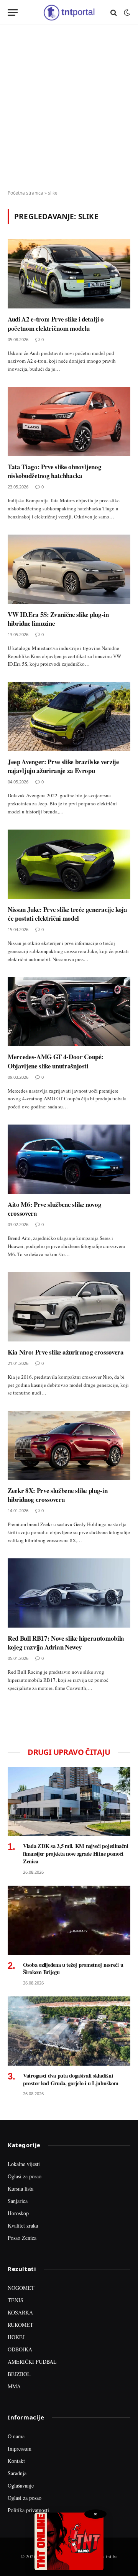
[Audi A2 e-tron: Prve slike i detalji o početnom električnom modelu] (69, 274)
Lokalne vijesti (24, 2164)
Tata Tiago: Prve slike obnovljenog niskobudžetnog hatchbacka (54, 471)
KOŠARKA (20, 2312)
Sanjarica (18, 2201)
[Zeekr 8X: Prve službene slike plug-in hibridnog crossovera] (69, 1445)
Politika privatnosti (28, 2510)
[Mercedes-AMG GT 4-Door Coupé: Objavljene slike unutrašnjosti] (69, 1011)
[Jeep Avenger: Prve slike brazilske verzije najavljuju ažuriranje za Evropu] (69, 716)
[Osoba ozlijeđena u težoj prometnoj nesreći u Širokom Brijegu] (69, 1920)
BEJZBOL (19, 2374)
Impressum (20, 2449)
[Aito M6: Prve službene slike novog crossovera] (69, 1159)
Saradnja (17, 2473)
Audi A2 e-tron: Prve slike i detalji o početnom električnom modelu (56, 323)
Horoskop (18, 2213)
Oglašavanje (21, 2485)
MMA (14, 2386)
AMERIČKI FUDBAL (32, 2362)
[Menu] (13, 12)
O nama (16, 2436)
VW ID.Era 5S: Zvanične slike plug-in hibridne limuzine (58, 619)
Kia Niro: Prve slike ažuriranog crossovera (66, 1352)
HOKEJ (16, 2337)
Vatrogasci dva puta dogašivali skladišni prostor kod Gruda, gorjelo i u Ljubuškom (71, 2079)
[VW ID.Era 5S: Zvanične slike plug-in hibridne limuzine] (69, 569)
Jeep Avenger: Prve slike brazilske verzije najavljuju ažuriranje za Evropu (63, 766)
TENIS (16, 2300)
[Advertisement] (69, 108)
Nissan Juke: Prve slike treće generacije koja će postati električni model (67, 914)
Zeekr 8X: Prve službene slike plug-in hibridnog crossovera (58, 1495)
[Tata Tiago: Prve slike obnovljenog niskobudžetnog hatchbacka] (69, 422)
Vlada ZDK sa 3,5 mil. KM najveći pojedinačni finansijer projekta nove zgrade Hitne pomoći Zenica (76, 1853)
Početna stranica (25, 193)
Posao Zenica (22, 2238)
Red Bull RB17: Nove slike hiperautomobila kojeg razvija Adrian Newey (66, 1643)
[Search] (114, 12)
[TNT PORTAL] (69, 12)
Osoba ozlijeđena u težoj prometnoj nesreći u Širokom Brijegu (73, 1969)
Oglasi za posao (25, 2176)
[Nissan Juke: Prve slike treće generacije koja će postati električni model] (69, 864)
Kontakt (16, 2461)
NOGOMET (21, 2288)
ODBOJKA (20, 2349)
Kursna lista (21, 2189)
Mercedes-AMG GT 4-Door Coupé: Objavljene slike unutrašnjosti (56, 1061)
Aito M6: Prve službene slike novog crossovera (54, 1209)
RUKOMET (21, 2325)
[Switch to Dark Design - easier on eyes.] (126, 13)
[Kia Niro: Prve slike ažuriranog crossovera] (69, 1307)
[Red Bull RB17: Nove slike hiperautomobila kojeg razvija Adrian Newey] (69, 1593)
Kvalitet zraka (23, 2225)
